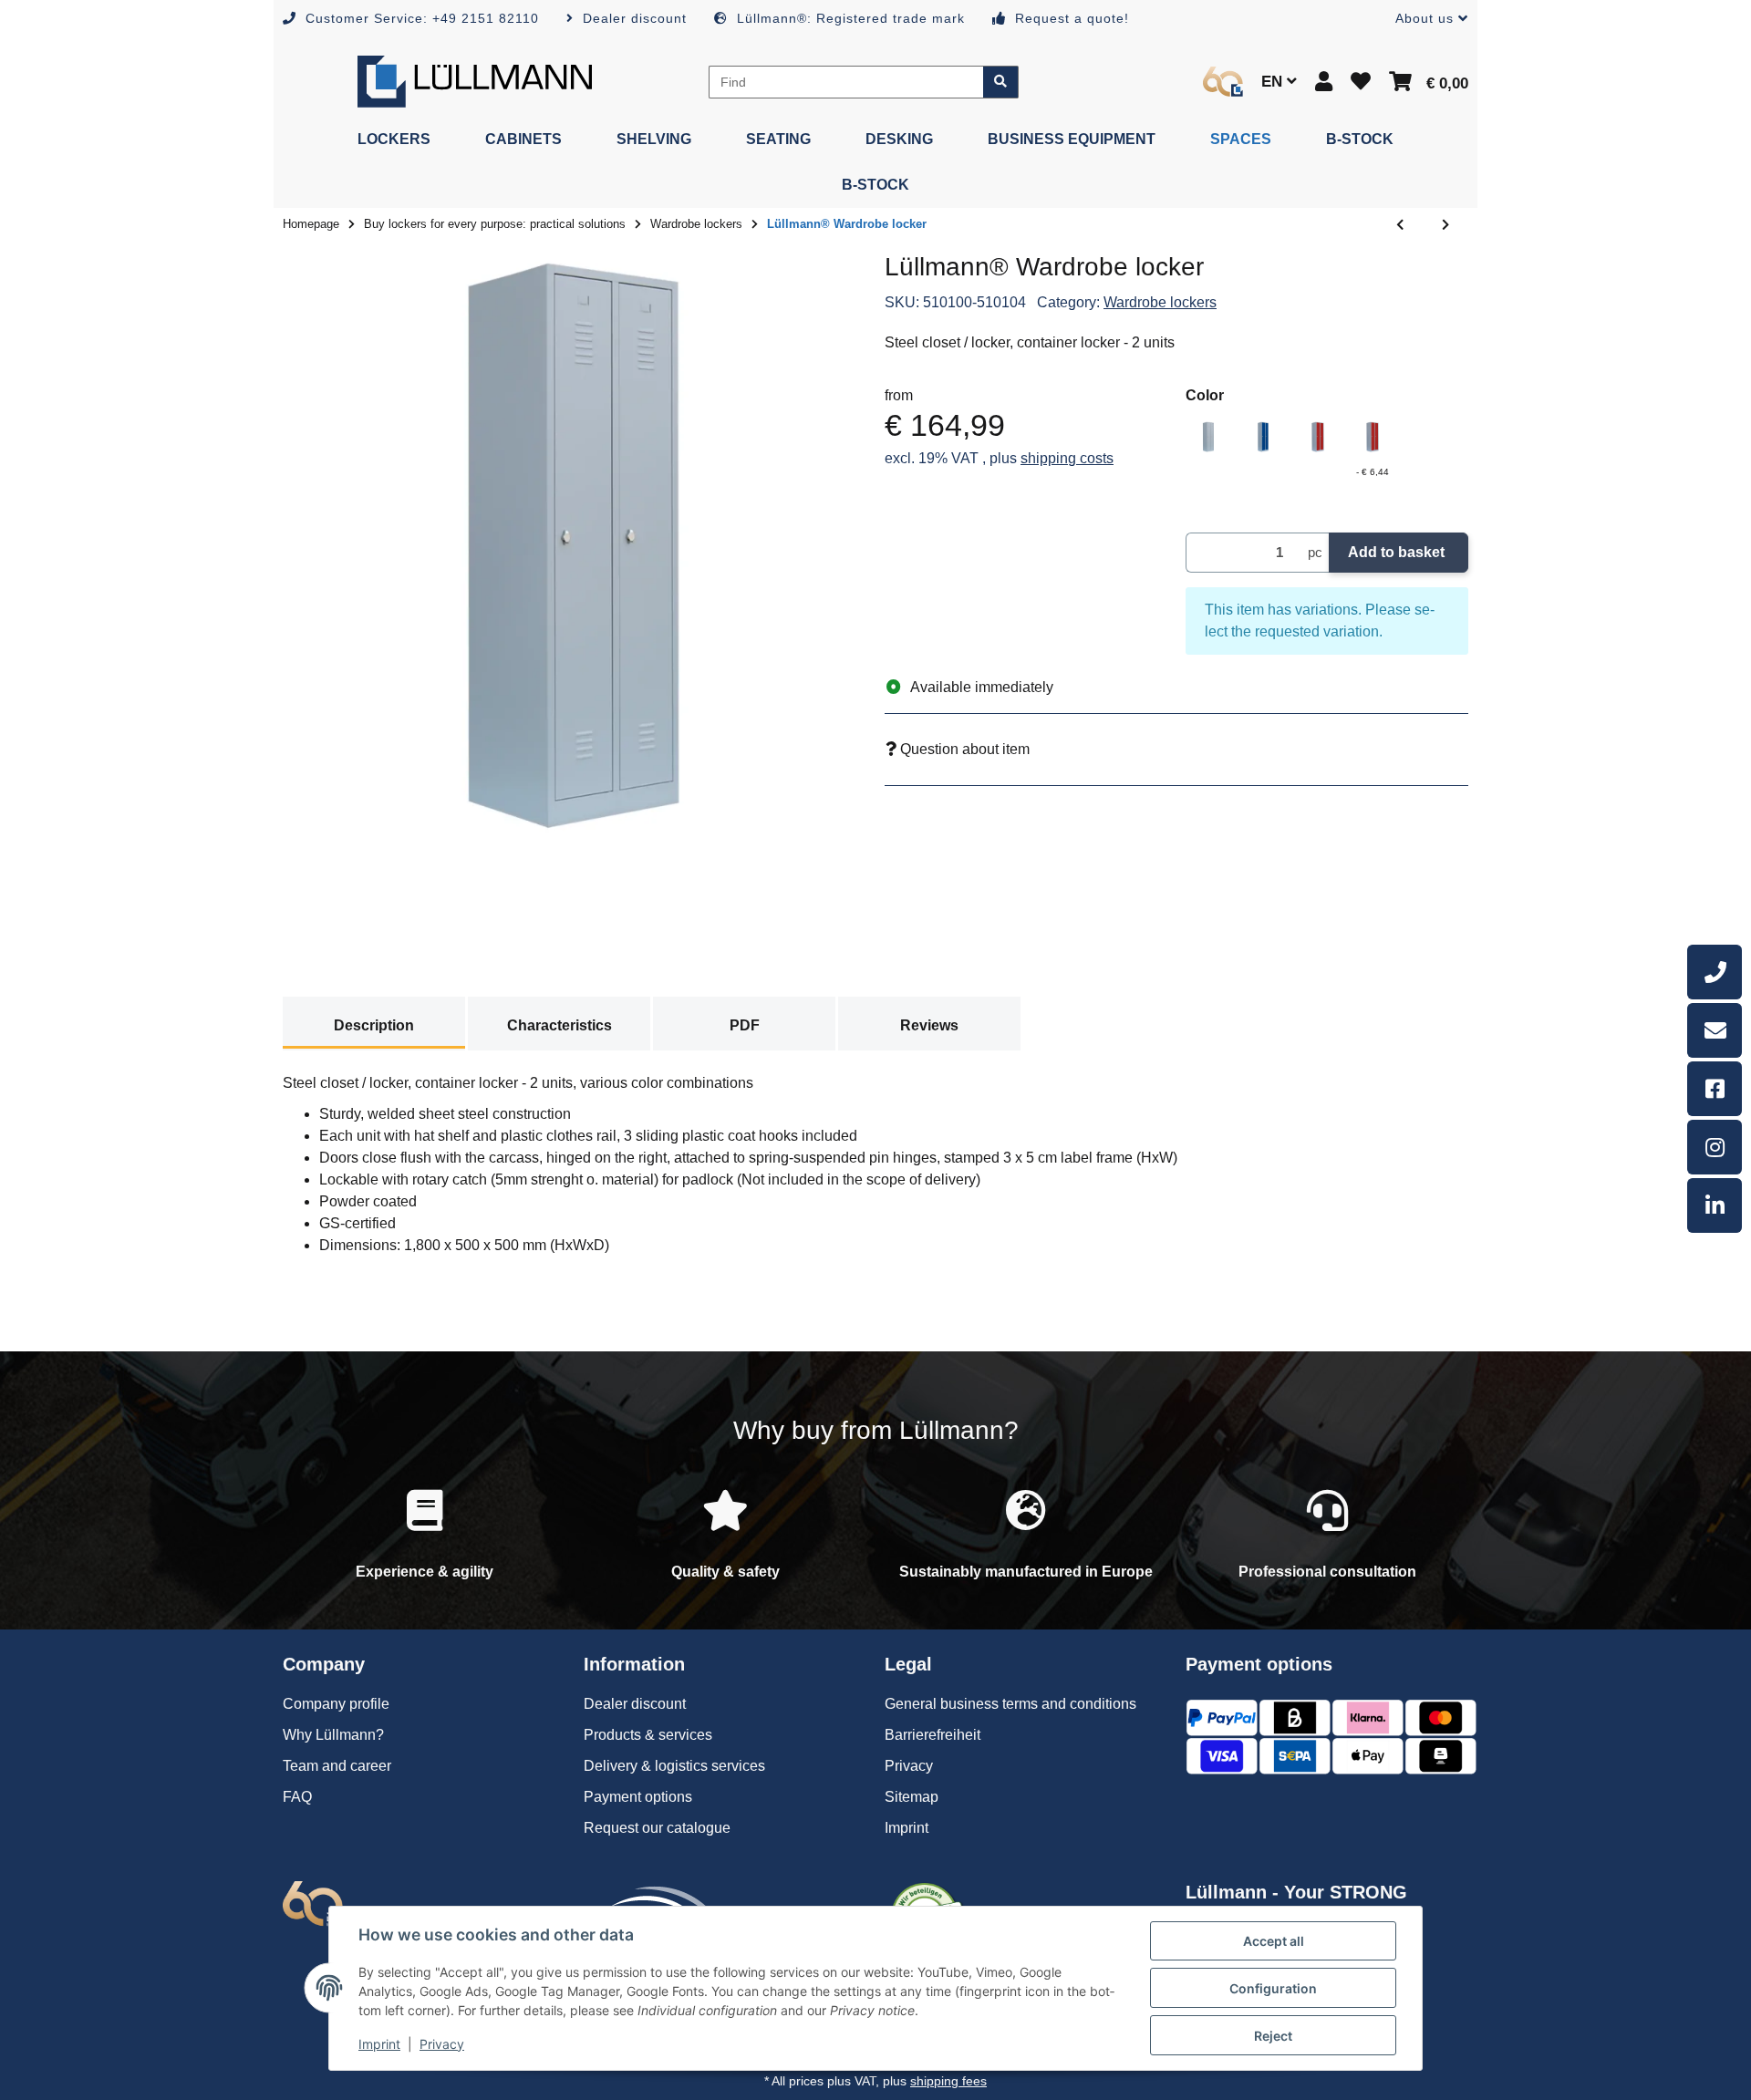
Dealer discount (635, 1704)
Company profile (336, 1704)
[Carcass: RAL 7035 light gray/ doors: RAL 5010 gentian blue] (1263, 437)
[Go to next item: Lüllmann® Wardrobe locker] (1445, 225)
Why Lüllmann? (333, 1735)
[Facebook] (1715, 1089)
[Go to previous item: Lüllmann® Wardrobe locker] (1400, 225)
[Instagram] (1715, 1147)
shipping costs (1067, 458)
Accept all (1274, 1941)
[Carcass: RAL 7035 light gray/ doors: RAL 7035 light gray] (1208, 437)
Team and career (337, 1766)
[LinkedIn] (1715, 1205)
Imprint (379, 2044)
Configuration (1273, 1988)
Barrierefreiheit (932, 1735)
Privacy (442, 2044)
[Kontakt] (1715, 1030)
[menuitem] (394, 140)
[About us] (1223, 82)
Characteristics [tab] (559, 1025)
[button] (1425, 19)
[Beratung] (1715, 972)
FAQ (297, 1797)
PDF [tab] (745, 1025)
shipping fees (948, 2081)
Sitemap (912, 1797)
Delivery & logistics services (674, 1766)
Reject (1273, 2036)
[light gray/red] (1318, 437)
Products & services (648, 1735)
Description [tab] (374, 1025)
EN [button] (1274, 82)
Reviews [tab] (929, 1025)
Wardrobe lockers (1160, 302)
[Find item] (1001, 82)
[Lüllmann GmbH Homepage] (475, 81)
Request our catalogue (657, 1828)
